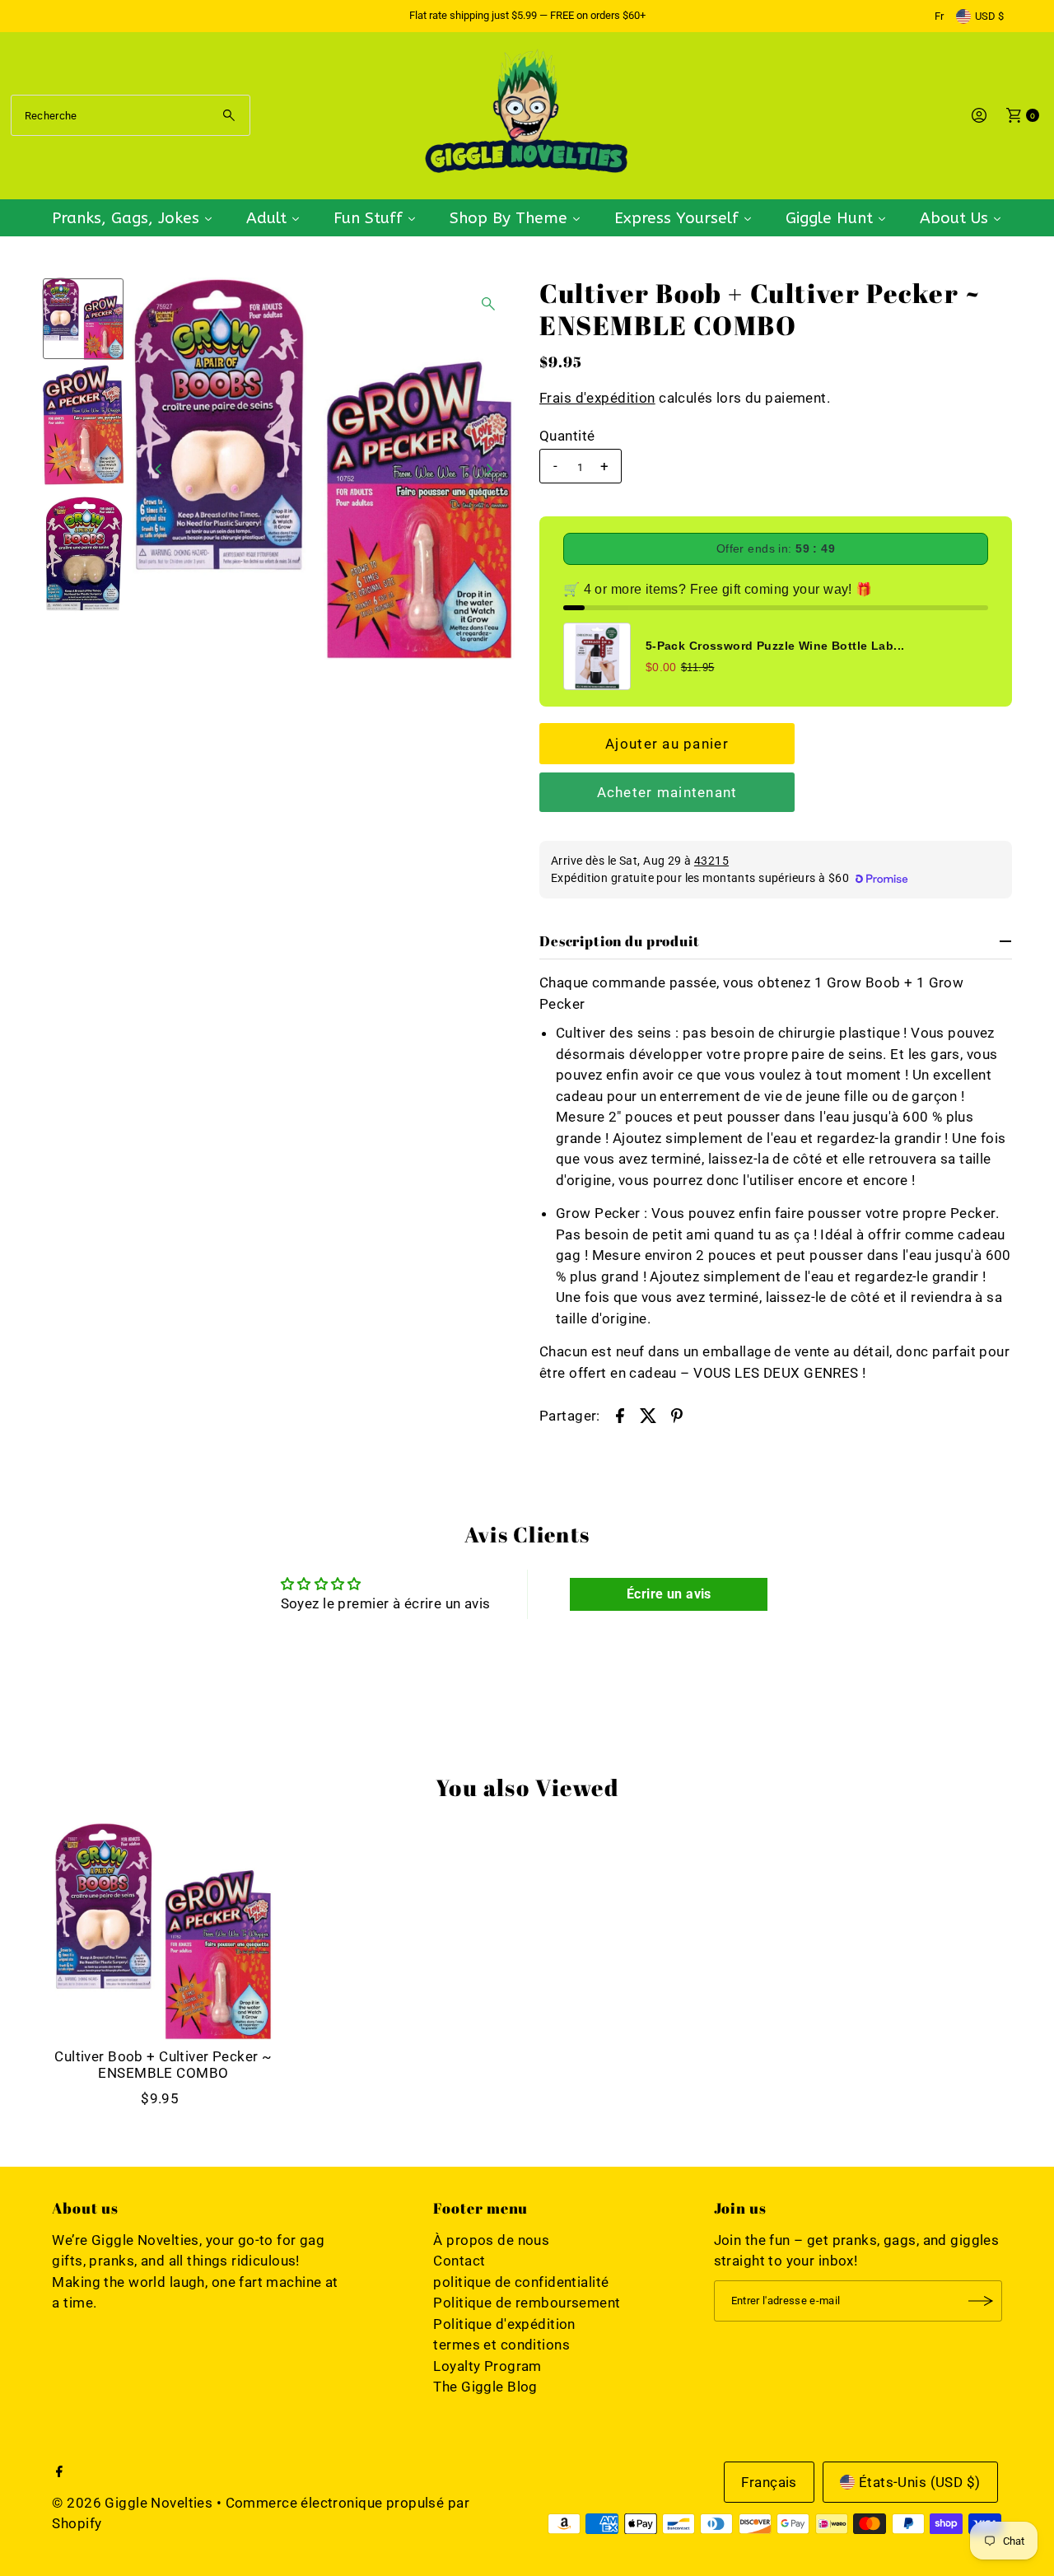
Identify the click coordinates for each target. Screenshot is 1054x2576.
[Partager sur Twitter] (649, 1414)
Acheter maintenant (667, 792)
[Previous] (159, 469)
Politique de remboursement (527, 2303)
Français (769, 2482)
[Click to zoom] (488, 304)
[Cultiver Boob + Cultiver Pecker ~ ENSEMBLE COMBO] (163, 1931)
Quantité (567, 436)
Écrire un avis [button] (669, 1594)
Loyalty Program (487, 2366)
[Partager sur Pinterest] (677, 1414)
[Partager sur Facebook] (620, 1414)
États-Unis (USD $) (920, 2482)
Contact (459, 2261)
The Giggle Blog (485, 2387)
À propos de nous (491, 2240)
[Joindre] (982, 2301)
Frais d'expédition (597, 398)
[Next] (488, 469)
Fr (939, 16)
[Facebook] (59, 2472)
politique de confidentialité (521, 2282)
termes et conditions (501, 2345)
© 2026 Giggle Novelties (132, 2503)
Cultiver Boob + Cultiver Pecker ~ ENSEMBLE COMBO (163, 2065)
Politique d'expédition (504, 2324)
